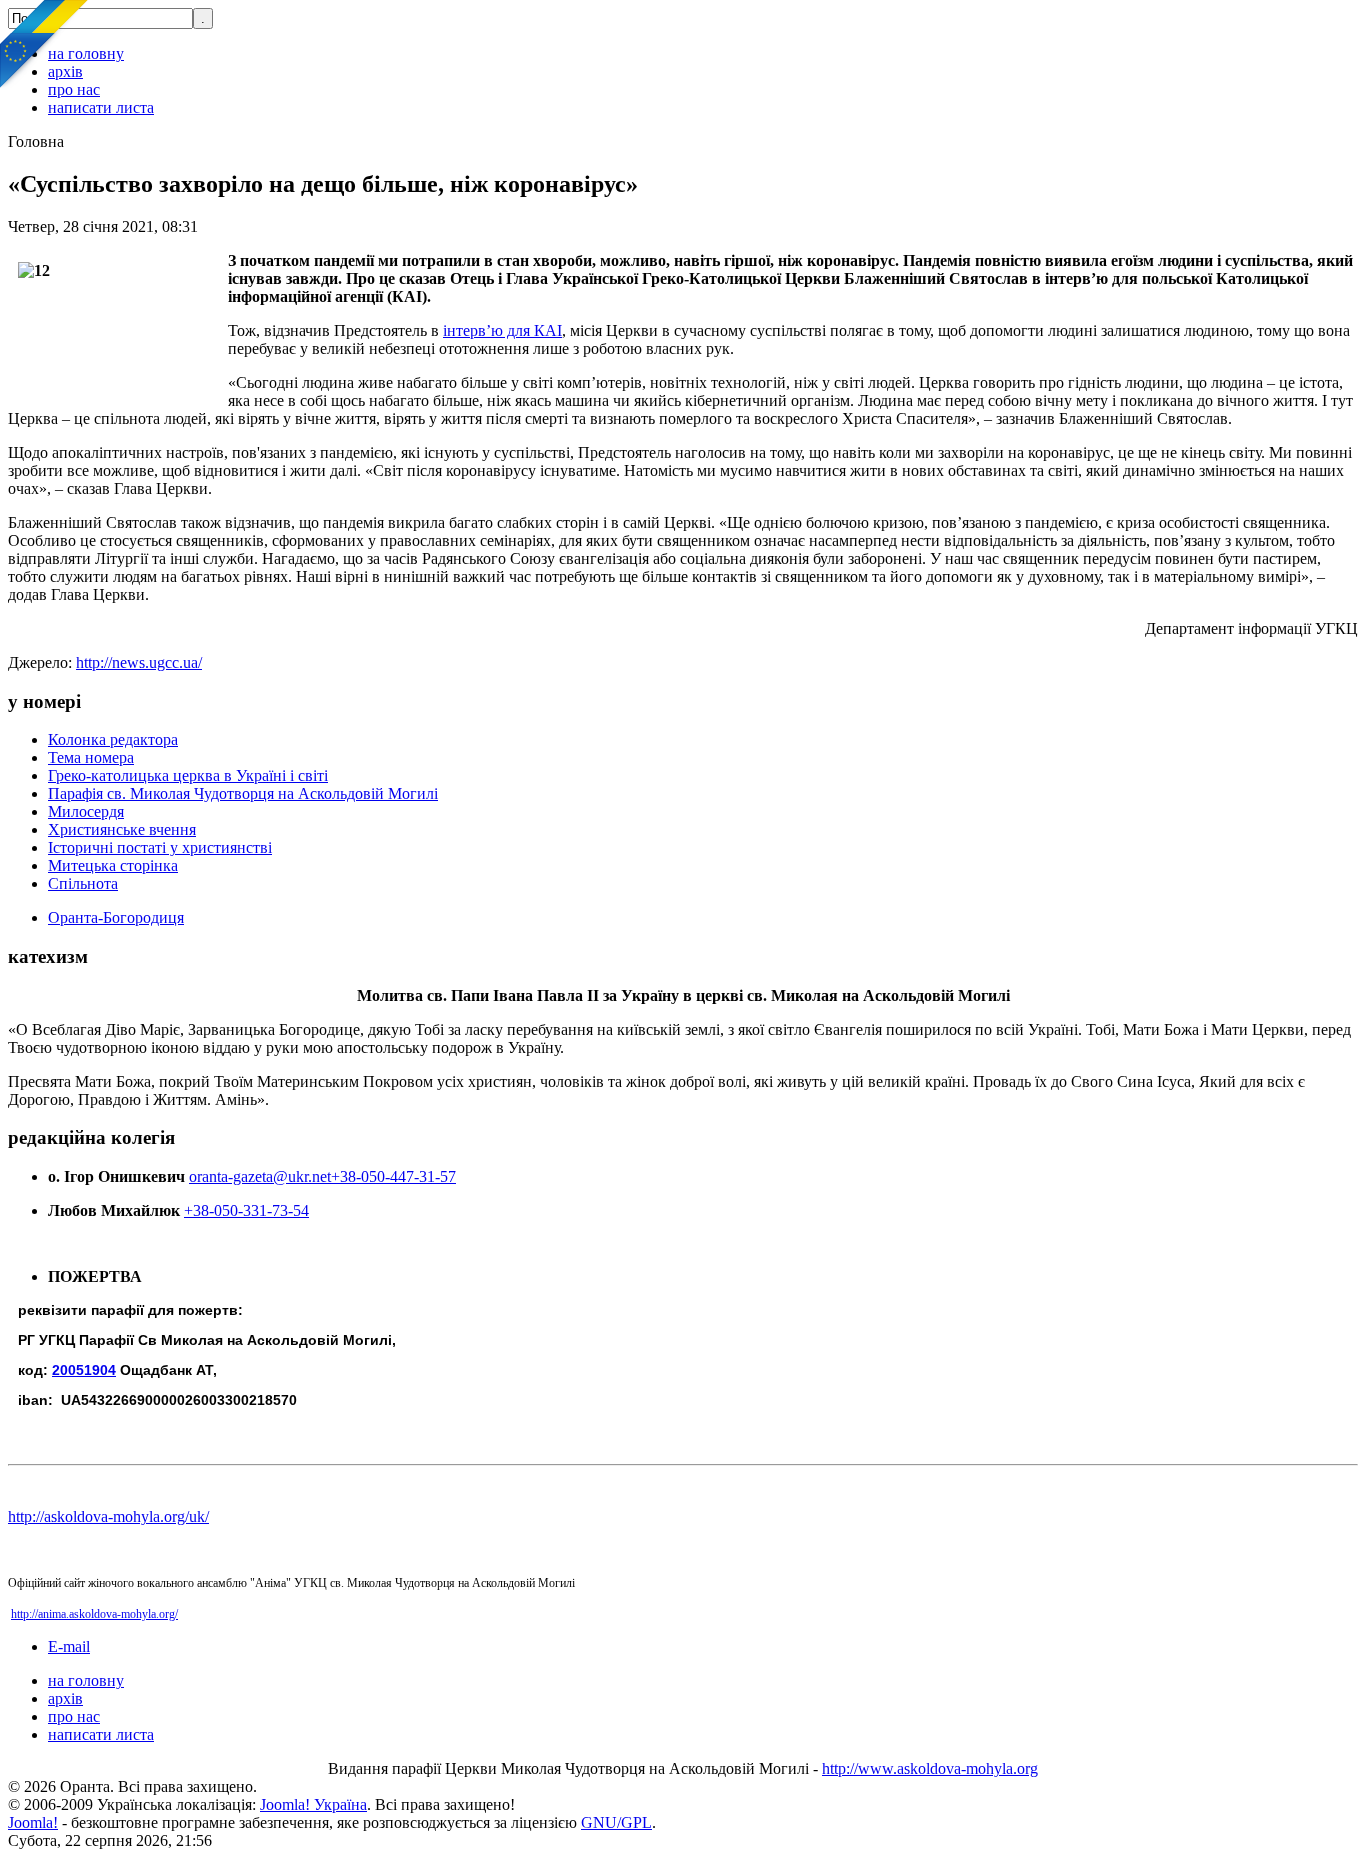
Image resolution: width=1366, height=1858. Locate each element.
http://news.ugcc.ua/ (139, 662)
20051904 (84, 1370)
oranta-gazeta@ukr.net (260, 1176)
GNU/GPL (616, 1822)
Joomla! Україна (313, 1804)
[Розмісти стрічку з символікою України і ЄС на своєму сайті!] (45, 45)
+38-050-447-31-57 (393, 1176)
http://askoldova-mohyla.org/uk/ (108, 1516)
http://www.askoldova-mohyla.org (930, 1768)
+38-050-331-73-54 (246, 1210)
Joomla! (33, 1822)
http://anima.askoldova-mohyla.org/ (94, 1614)
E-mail (69, 1646)
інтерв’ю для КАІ (502, 330)
